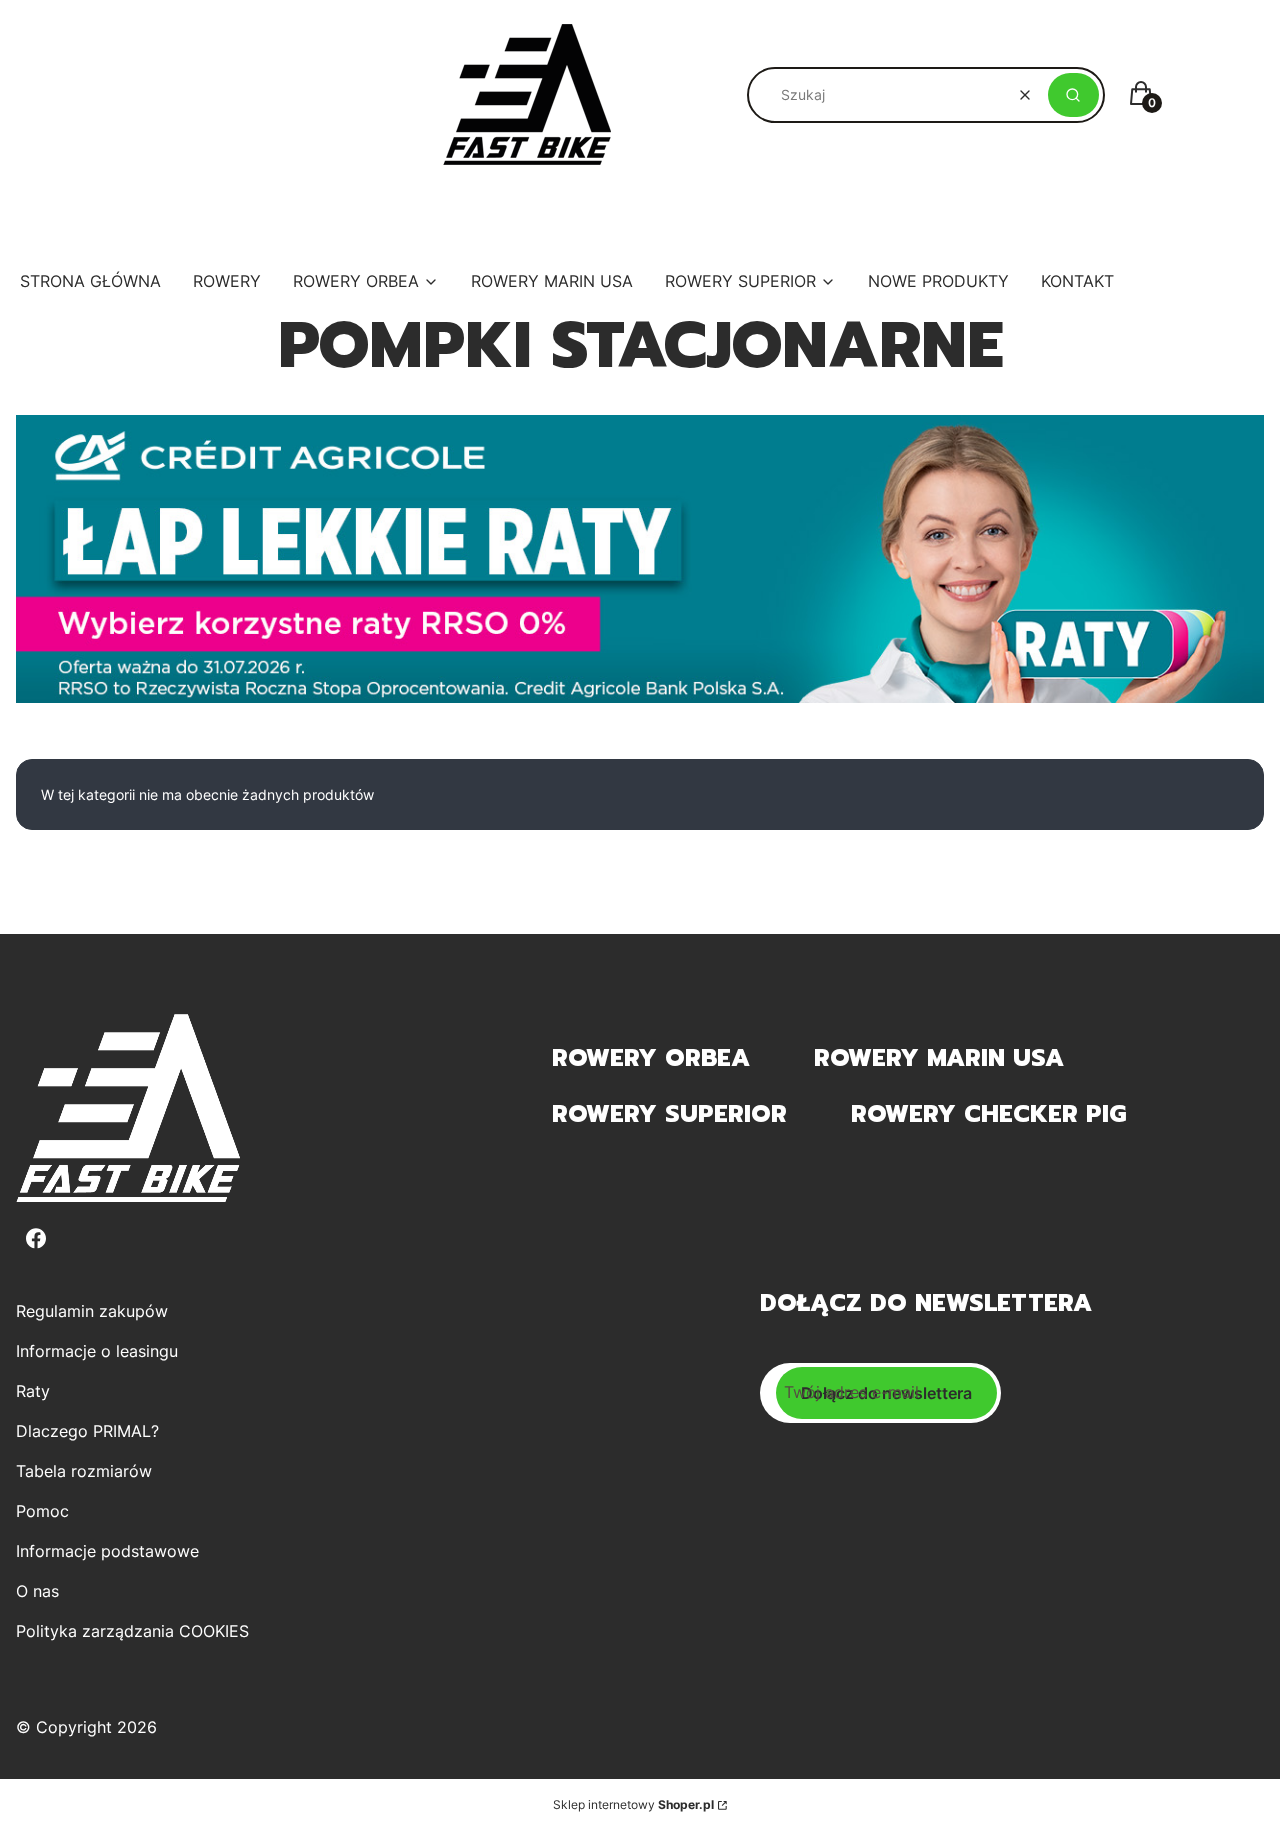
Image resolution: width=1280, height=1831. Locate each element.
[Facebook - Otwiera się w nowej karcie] (36, 1238)
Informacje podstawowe (107, 1551)
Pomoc (42, 1511)
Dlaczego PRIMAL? (87, 1431)
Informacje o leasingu (97, 1351)
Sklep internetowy (633, 1804)
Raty (33, 1391)
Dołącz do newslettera (886, 1393)
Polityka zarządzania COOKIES (132, 1631)
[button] (1073, 95)
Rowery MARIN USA (939, 1058)
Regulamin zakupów (92, 1311)
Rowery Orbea (651, 1058)
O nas (37, 1591)
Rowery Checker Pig (988, 1114)
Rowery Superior (669, 1114)
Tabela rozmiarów (84, 1471)
